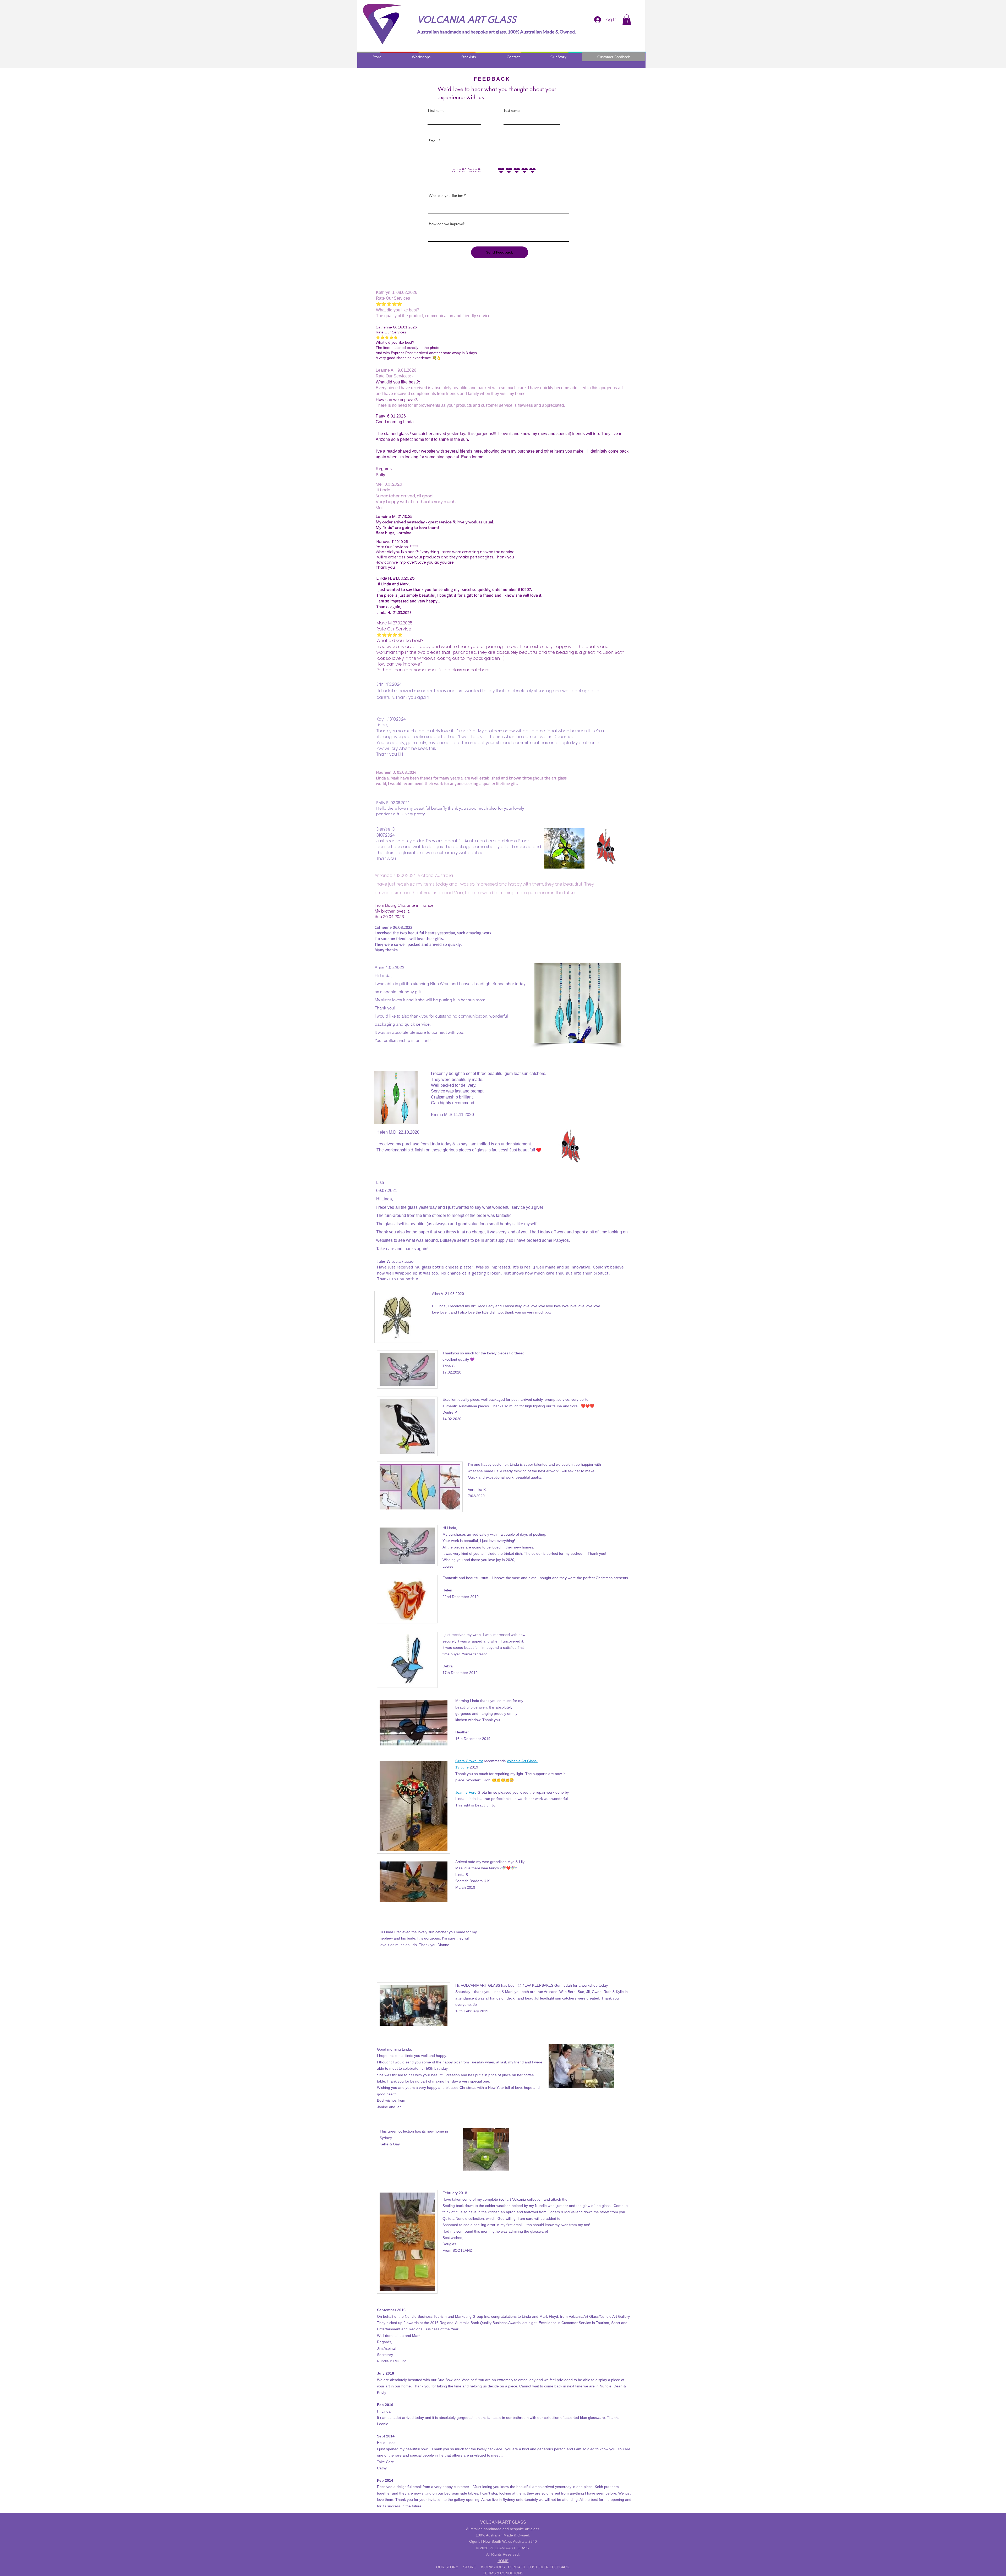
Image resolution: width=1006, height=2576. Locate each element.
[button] (627, 20)
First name (436, 111)
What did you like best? (447, 196)
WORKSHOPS (493, 2567)
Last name (512, 111)
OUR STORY (447, 2567)
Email (433, 141)
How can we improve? (447, 224)
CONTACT (517, 2567)
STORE (469, 2567)
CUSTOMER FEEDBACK (548, 2567)
